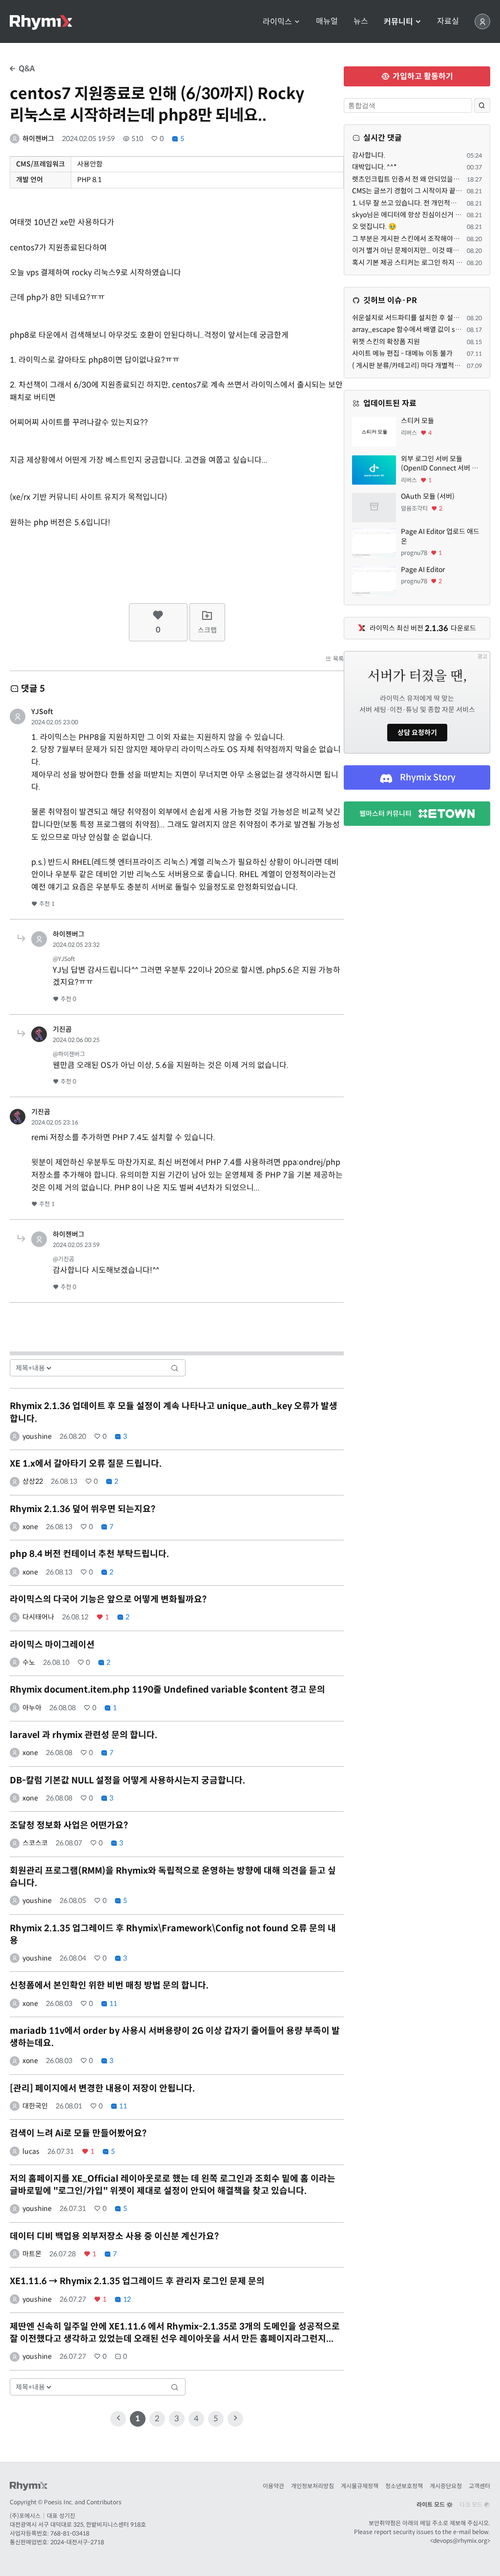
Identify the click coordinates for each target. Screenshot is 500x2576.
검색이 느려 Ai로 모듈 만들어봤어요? (78, 2133)
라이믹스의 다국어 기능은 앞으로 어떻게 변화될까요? (108, 1599)
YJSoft (42, 712)
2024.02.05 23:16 (55, 1122)
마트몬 (32, 2254)
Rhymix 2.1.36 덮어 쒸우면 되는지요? (83, 1509)
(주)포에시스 (25, 2516)
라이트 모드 (431, 2504)
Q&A (26, 69)
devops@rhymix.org (460, 2541)
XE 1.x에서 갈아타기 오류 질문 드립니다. (86, 1464)
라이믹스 (278, 22)
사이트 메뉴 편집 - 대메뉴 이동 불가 (402, 353)
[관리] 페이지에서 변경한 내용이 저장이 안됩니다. (102, 2088)
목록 (338, 659)
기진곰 (62, 1029)
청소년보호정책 (404, 2486)
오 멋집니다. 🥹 (374, 226)
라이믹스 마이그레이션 (52, 1645)
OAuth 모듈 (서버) (428, 496)
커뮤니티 (399, 22)
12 (126, 2299)
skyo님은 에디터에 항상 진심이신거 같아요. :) (417, 215)
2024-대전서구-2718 (77, 2542)
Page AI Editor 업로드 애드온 (440, 536)
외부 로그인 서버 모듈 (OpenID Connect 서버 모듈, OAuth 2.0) (439, 464)
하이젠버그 (38, 139)
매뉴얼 (327, 21)
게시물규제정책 (360, 2486)
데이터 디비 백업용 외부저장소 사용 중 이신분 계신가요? (114, 2236)
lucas (31, 2151)
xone (30, 1527)
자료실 (448, 21)
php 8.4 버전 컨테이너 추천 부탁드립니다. (89, 1554)
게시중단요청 (446, 2486)
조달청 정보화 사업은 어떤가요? (69, 1825)
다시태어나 (38, 1617)
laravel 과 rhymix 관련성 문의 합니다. (83, 1735)
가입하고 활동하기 (422, 76)
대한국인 (35, 2106)
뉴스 (361, 21)
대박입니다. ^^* (375, 167)
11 (113, 2004)
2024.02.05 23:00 (55, 722)
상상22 (33, 1481)
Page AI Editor (423, 570)
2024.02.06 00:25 (76, 1040)
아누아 (32, 1708)
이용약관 (273, 2486)
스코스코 (35, 1843)
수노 (29, 1662)
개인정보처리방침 (312, 2486)
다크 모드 (472, 2504)
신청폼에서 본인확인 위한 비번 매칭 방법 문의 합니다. (109, 1985)
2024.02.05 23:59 (76, 1245)
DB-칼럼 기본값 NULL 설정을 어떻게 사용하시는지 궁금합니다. (127, 1780)
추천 (46, 904)
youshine (37, 1436)
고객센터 (479, 2486)
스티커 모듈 (417, 421)
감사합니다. (369, 155)
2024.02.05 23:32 (76, 945)
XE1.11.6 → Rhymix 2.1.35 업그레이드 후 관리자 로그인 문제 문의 (137, 2281)
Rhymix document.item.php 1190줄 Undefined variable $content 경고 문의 (167, 1690)
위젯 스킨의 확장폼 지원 (386, 342)
